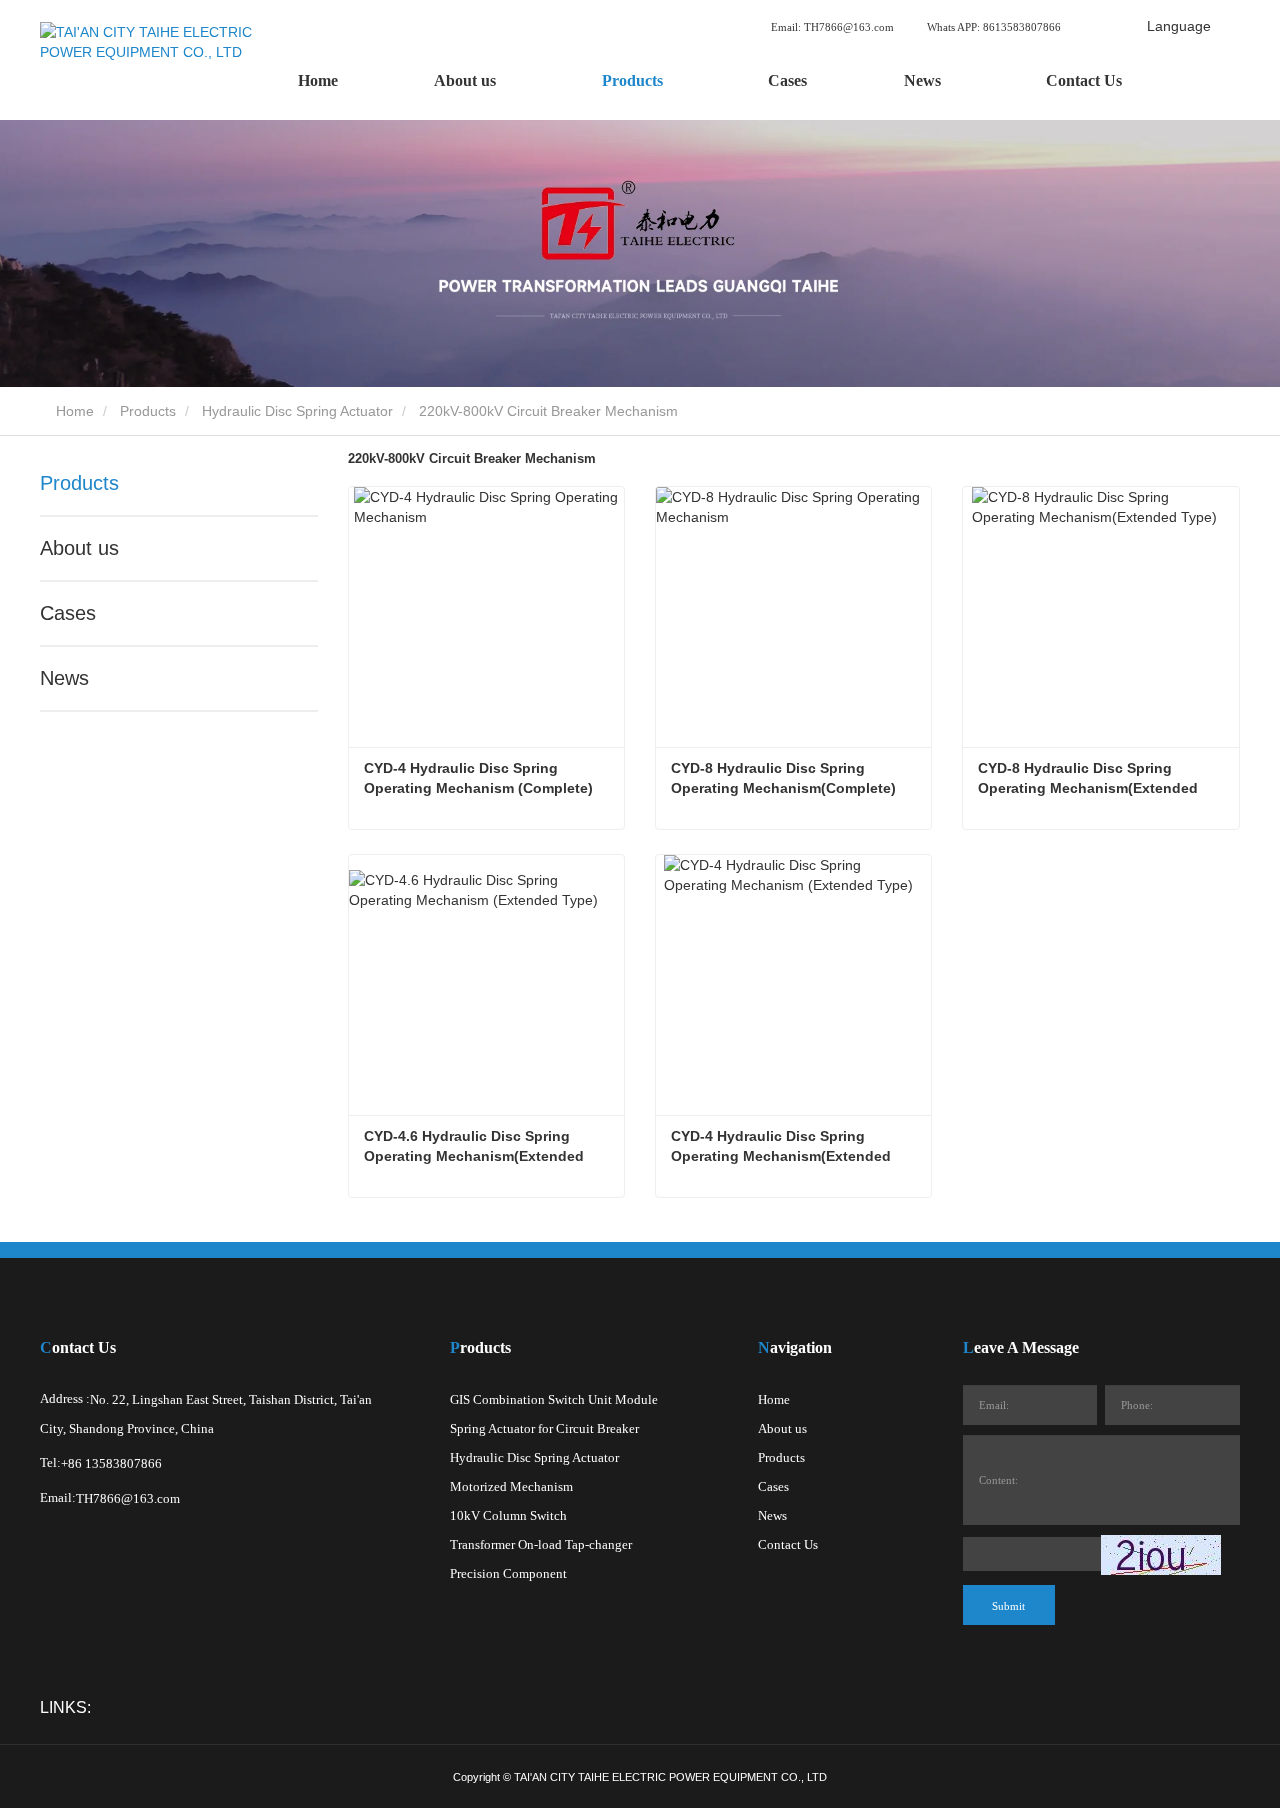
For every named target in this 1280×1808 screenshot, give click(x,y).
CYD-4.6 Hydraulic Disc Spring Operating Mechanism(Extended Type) (476, 1147)
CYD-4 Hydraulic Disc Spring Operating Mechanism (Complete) (478, 778)
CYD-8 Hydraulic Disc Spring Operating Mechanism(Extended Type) (1090, 779)
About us (79, 548)
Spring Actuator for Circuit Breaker (544, 1428)
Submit (1008, 1605)
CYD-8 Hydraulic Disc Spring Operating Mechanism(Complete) (783, 778)
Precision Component (508, 1573)
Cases (787, 80)
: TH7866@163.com (834, 26)
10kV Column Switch (508, 1515)
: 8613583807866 (995, 26)
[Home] (160, 60)
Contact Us (1084, 80)
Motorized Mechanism (511, 1486)
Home (318, 80)
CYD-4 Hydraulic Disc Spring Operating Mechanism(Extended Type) (783, 1147)
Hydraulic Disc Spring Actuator (297, 411)
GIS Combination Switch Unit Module (554, 1399)
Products (148, 411)
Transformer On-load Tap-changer (541, 1544)
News (64, 678)
